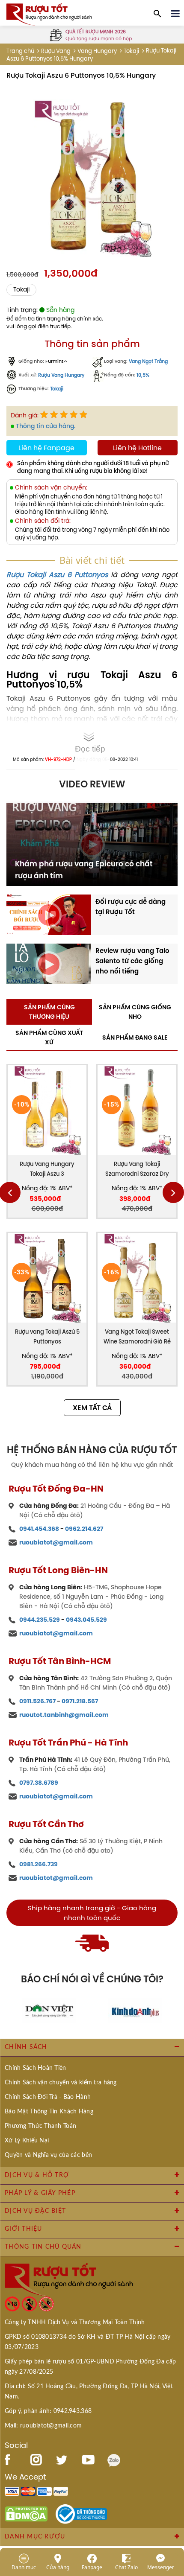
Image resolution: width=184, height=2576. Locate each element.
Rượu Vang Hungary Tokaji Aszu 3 (47, 1169)
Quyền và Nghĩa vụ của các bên (48, 2155)
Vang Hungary (97, 51)
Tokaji (131, 51)
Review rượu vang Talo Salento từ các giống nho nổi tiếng (132, 961)
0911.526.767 (37, 1701)
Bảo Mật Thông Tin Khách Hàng (49, 2112)
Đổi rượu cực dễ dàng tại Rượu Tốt (131, 907)
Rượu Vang (56, 51)
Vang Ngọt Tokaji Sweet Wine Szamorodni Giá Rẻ (137, 1337)
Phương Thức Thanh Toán (40, 2126)
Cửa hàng (58, 2567)
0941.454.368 (39, 1529)
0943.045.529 (86, 1620)
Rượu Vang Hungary (61, 375)
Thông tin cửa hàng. (46, 426)
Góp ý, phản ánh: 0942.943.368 (48, 2411)
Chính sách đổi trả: (43, 521)
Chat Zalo (126, 2567)
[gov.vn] (81, 2513)
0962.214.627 (84, 1529)
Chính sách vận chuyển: (51, 488)
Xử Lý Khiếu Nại (27, 2141)
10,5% (143, 375)
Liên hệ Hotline (137, 448)
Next (173, 1192)
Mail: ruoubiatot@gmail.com (43, 2426)
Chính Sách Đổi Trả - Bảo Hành (48, 2097)
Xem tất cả (92, 1408)
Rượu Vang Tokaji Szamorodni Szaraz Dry (137, 1169)
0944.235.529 (40, 1620)
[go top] (172, 2518)
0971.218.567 (80, 1701)
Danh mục (24, 2567)
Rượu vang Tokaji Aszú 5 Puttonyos (47, 1337)
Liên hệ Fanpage (46, 448)
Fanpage (92, 2567)
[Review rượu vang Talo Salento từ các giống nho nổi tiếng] (49, 963)
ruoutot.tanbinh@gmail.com (64, 1715)
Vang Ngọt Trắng (148, 362)
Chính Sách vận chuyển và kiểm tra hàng (61, 2083)
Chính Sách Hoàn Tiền (36, 2068)
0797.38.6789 (39, 1783)
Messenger (161, 2567)
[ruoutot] (49, 14)
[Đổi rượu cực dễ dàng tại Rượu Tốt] (49, 914)
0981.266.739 (39, 1864)
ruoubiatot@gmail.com (56, 1542)
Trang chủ (20, 51)
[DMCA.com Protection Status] (26, 2513)
